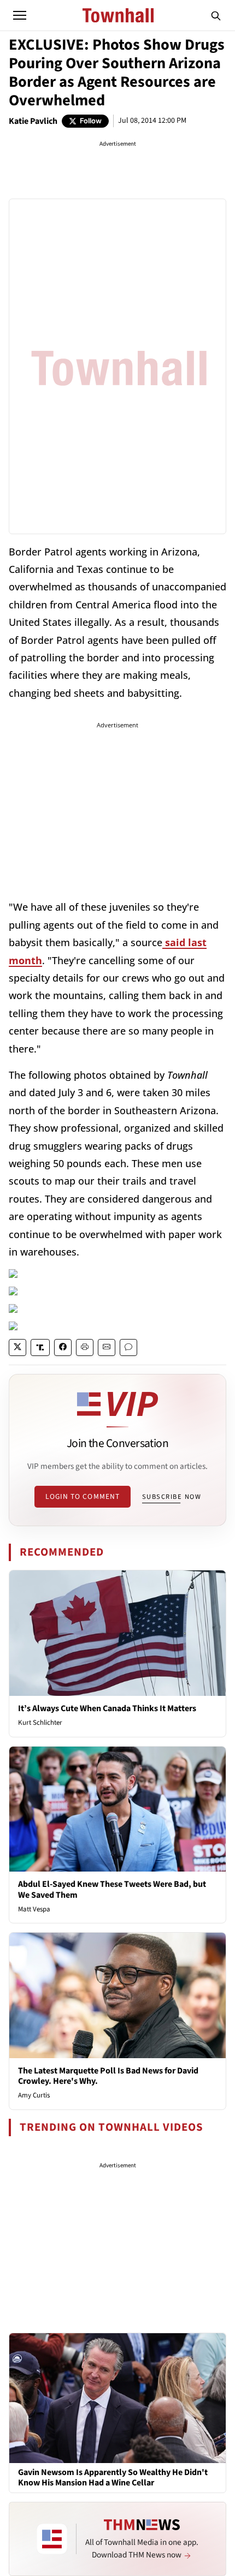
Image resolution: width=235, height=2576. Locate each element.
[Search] (216, 15)
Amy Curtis (34, 2095)
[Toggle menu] (20, 15)
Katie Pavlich (33, 121)
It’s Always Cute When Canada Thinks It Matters (107, 1708)
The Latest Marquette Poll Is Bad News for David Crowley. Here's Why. (108, 2076)
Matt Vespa (34, 1909)
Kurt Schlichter (40, 1723)
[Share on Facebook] (63, 1347)
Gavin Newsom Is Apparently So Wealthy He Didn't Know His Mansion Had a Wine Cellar (113, 2478)
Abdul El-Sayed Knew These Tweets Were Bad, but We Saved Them (112, 1889)
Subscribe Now (172, 1497)
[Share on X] (17, 1347)
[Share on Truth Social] (40, 1347)
